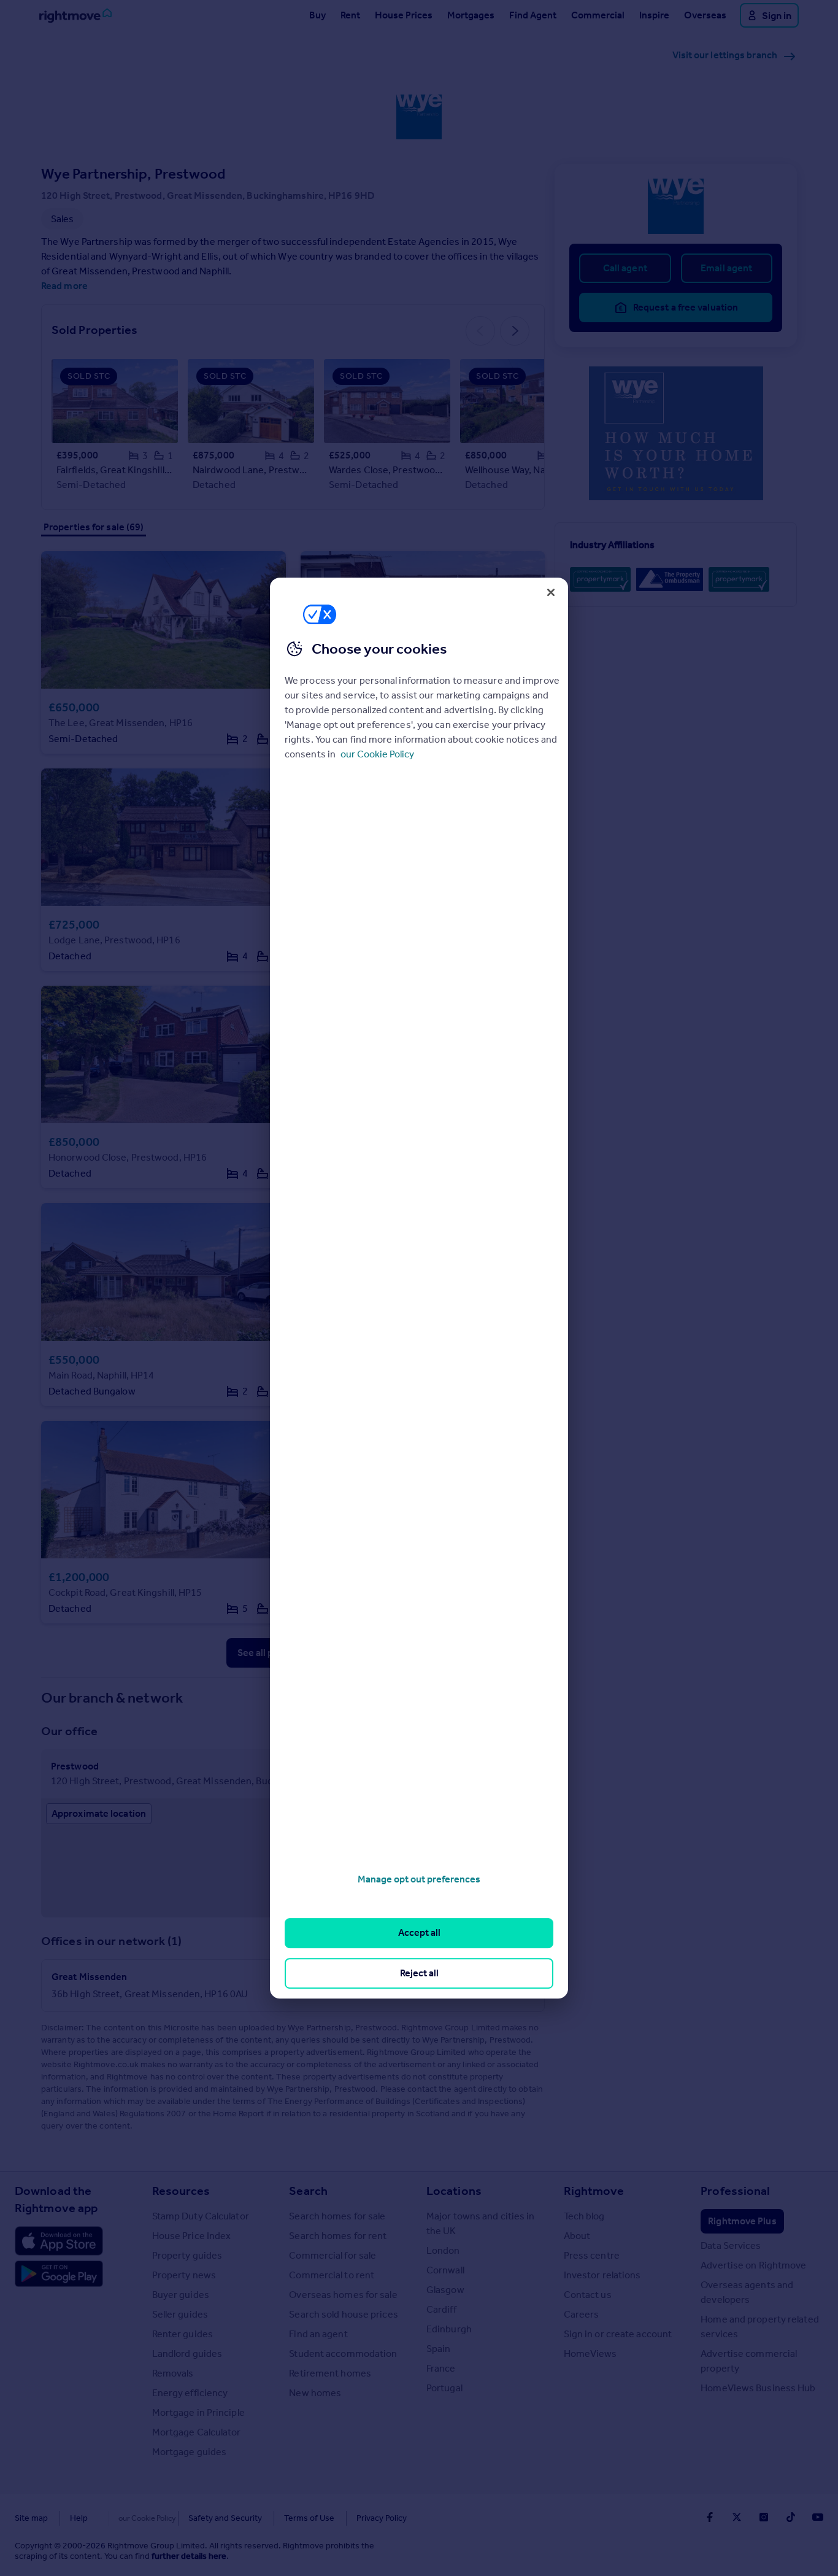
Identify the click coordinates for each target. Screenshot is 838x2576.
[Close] (551, 592)
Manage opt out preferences (419, 1879)
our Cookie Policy (377, 754)
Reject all (419, 1973)
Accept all (419, 1933)
